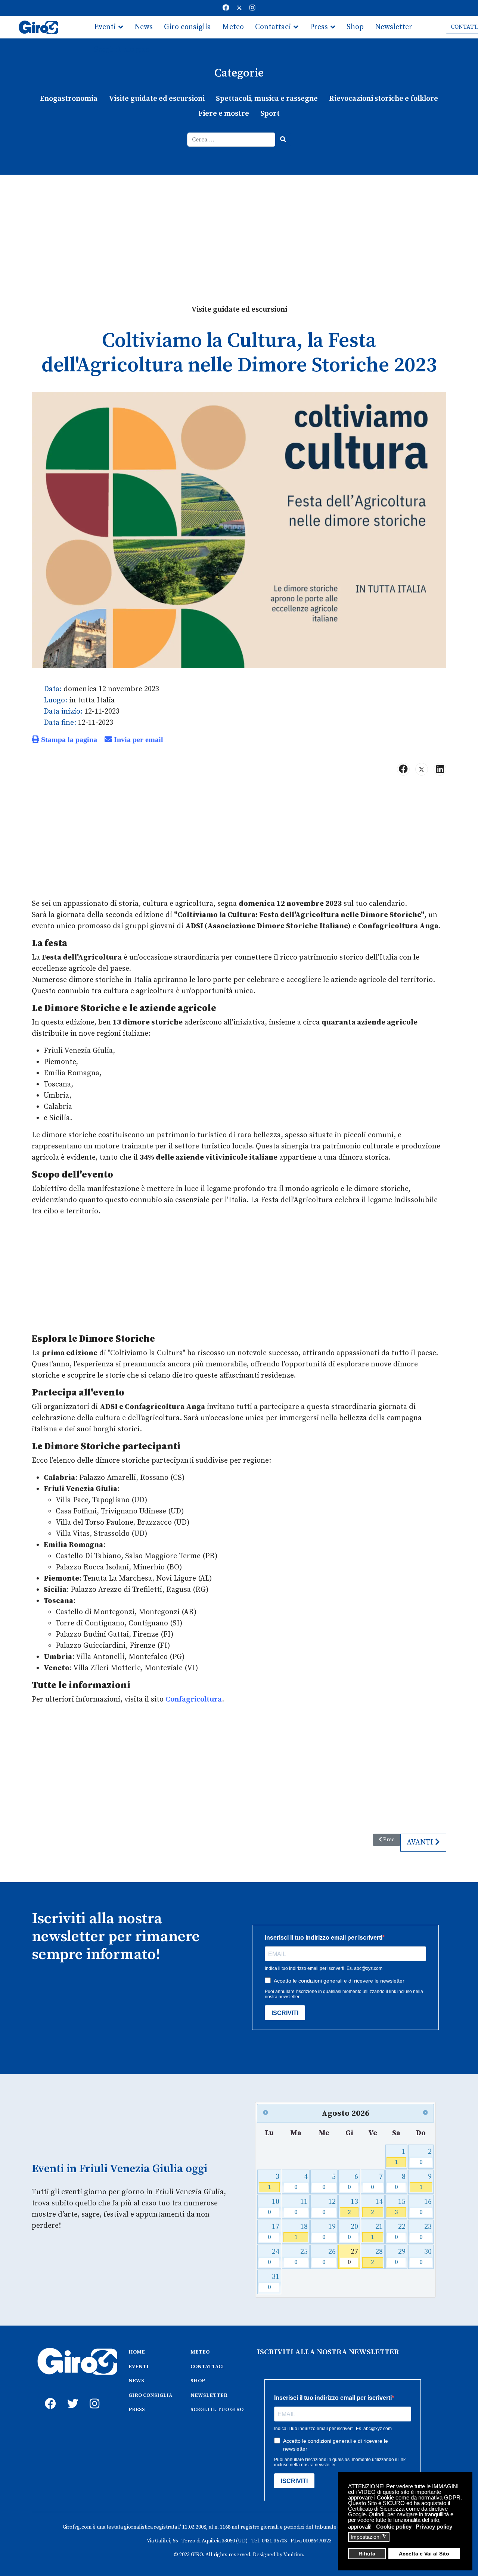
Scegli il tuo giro (122, 49)
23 (426, 2232)
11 (301, 2207)
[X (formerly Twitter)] (422, 769)
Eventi (105, 27)
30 (426, 2257)
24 (274, 2257)
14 (377, 2207)
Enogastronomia (69, 99)
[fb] (49, 2395)
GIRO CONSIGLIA (150, 2395)
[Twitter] (239, 8)
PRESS (137, 2410)
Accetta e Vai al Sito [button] (424, 2554)
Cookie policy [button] (394, 2527)
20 (353, 2232)
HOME (137, 2352)
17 (274, 2232)
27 (353, 2257)
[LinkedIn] (440, 769)
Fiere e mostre (224, 114)
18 (301, 2232)
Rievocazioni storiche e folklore (384, 99)
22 (400, 2232)
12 (329, 2207)
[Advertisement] (239, 231)
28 (377, 2257)
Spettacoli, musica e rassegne (267, 99)
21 (377, 2232)
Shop (355, 27)
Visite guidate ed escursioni (157, 99)
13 (353, 2207)
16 (426, 2207)
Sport (270, 114)
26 (329, 2257)
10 (274, 2207)
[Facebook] (226, 8)
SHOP (198, 2381)
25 (301, 2257)
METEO (200, 2352)
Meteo (233, 27)
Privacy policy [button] (434, 2527)
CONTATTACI (207, 2367)
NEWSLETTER (209, 2395)
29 (400, 2257)
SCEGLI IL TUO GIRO (217, 2410)
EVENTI (139, 2367)
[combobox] (231, 140)
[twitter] (71, 2395)
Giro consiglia (187, 27)
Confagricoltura (194, 1699)
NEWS (136, 2381)
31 (274, 2282)
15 (400, 2207)
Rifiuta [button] (367, 2554)
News (144, 27)
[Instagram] (252, 8)
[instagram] (93, 2395)
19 (329, 2232)
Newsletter (394, 27)
